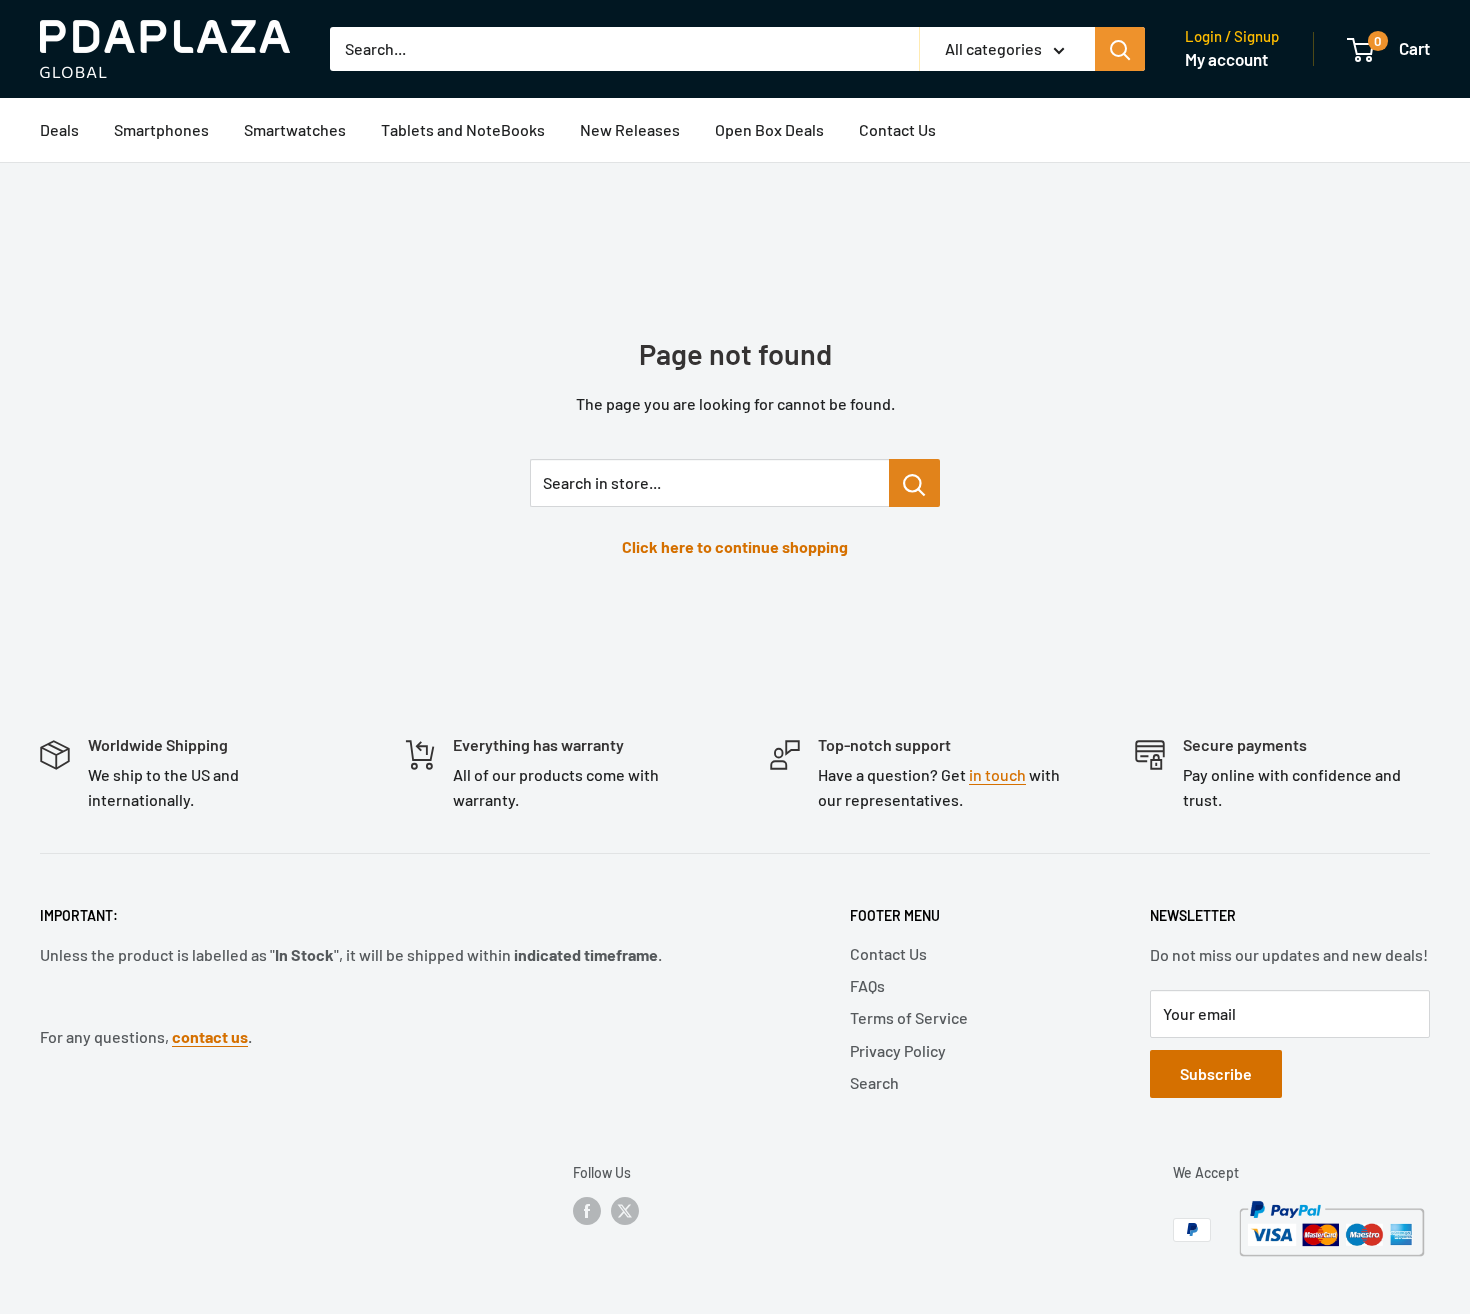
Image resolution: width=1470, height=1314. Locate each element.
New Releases (630, 129)
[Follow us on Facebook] (587, 1211)
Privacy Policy (898, 1050)
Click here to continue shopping (735, 546)
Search (874, 1082)
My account (1226, 59)
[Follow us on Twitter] (625, 1211)
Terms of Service (909, 1017)
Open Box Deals (769, 129)
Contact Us (897, 129)
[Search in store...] (914, 483)
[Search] (1120, 49)
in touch (997, 774)
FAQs (867, 985)
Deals (59, 129)
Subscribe (1216, 1073)
